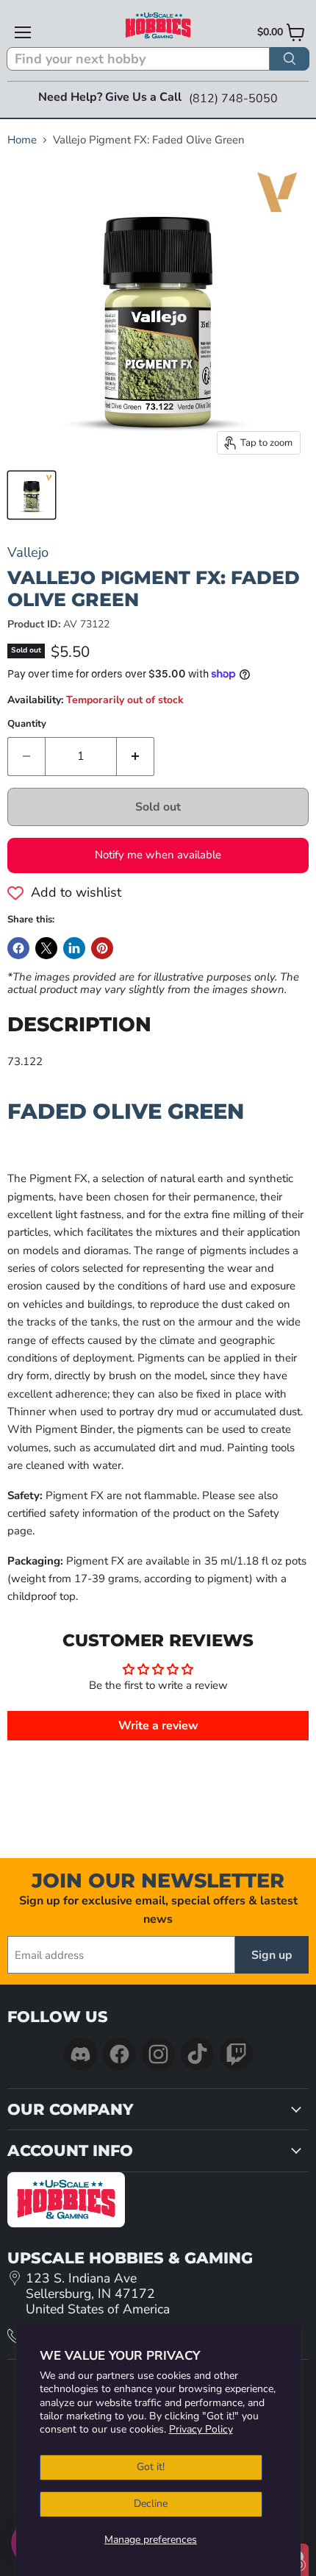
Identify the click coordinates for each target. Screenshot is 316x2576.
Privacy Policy (201, 2429)
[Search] (290, 59)
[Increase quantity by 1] (136, 756)
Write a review (158, 1726)
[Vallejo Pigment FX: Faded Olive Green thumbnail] (32, 495)
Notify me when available (158, 855)
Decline (151, 2504)
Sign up (272, 1955)
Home (22, 140)
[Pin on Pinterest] (102, 948)
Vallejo (28, 552)
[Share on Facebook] (18, 948)
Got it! (151, 2467)
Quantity (27, 724)
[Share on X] (46, 948)
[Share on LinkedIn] (74, 948)
